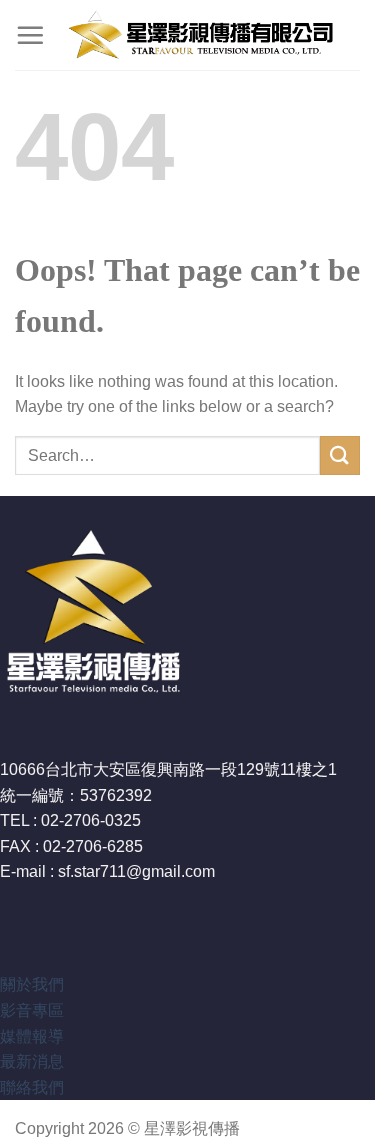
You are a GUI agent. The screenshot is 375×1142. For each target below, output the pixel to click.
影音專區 (32, 1010)
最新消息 (32, 1061)
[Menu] (30, 35)
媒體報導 (32, 1036)
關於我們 (32, 984)
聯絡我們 (32, 1087)
